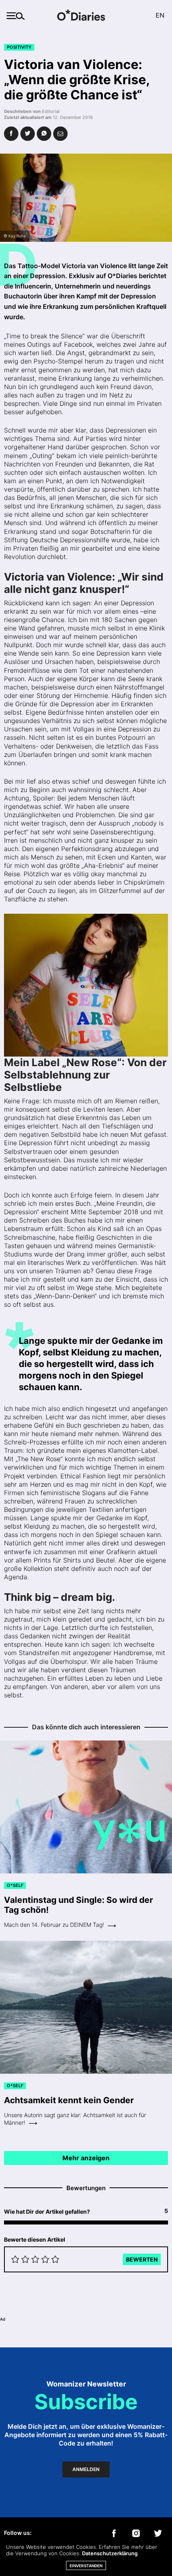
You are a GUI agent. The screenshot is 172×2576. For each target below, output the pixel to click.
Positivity (19, 47)
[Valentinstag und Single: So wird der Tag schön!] (86, 1807)
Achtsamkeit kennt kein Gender (69, 2100)
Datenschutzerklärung (110, 2553)
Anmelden (86, 2469)
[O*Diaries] (86, 16)
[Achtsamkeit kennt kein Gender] (86, 2008)
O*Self (15, 1885)
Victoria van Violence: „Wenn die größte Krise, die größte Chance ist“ (77, 80)
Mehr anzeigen (86, 2158)
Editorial (51, 111)
